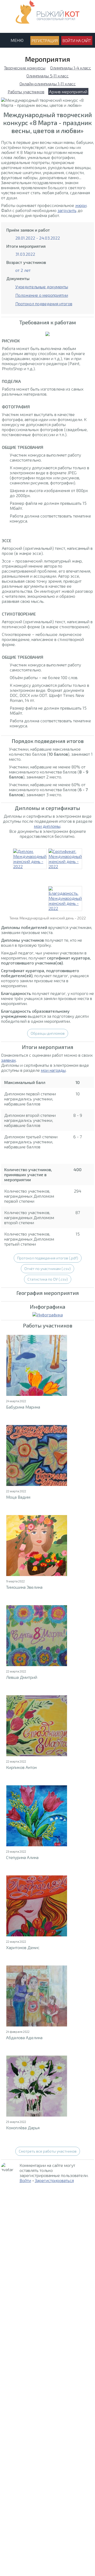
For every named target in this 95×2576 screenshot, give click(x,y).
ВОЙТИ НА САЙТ (77, 41)
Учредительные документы (42, 287)
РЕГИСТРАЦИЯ (45, 41)
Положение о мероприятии (42, 295)
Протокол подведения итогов (44, 304)
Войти (25, 2180)
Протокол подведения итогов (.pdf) (48, 1258)
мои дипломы (47, 826)
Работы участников (26, 92)
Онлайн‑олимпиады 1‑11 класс (48, 84)
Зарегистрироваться (54, 2180)
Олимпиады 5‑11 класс (47, 76)
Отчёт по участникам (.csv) (47, 1269)
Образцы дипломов (48, 1033)
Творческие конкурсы (25, 68)
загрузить (67, 210)
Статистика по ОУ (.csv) (48, 1279)
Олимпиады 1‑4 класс (71, 68)
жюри (81, 205)
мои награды (53, 1070)
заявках (8, 1060)
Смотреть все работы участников (48, 2151)
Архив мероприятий (68, 92)
